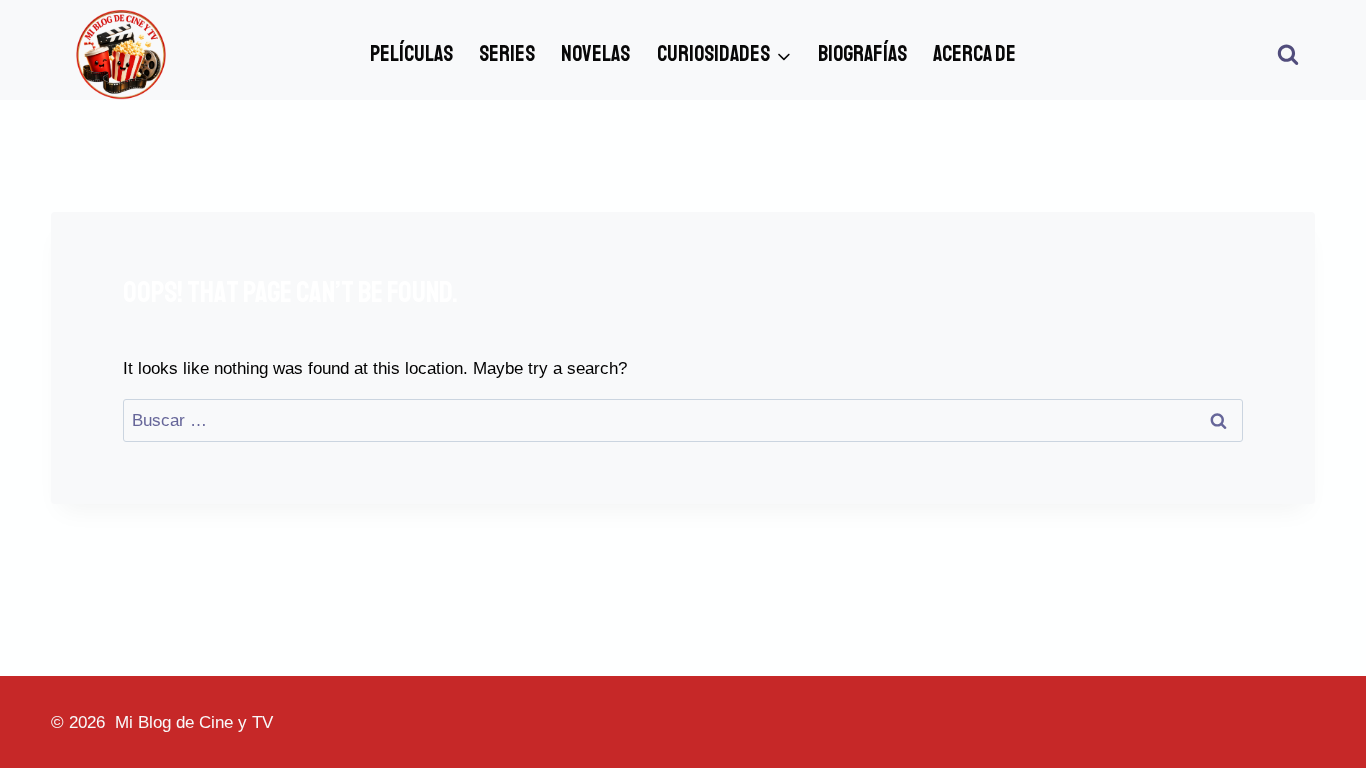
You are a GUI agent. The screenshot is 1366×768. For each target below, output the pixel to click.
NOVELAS (595, 54)
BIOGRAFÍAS (862, 54)
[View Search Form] (1288, 55)
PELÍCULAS (411, 54)
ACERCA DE (974, 54)
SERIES (507, 54)
